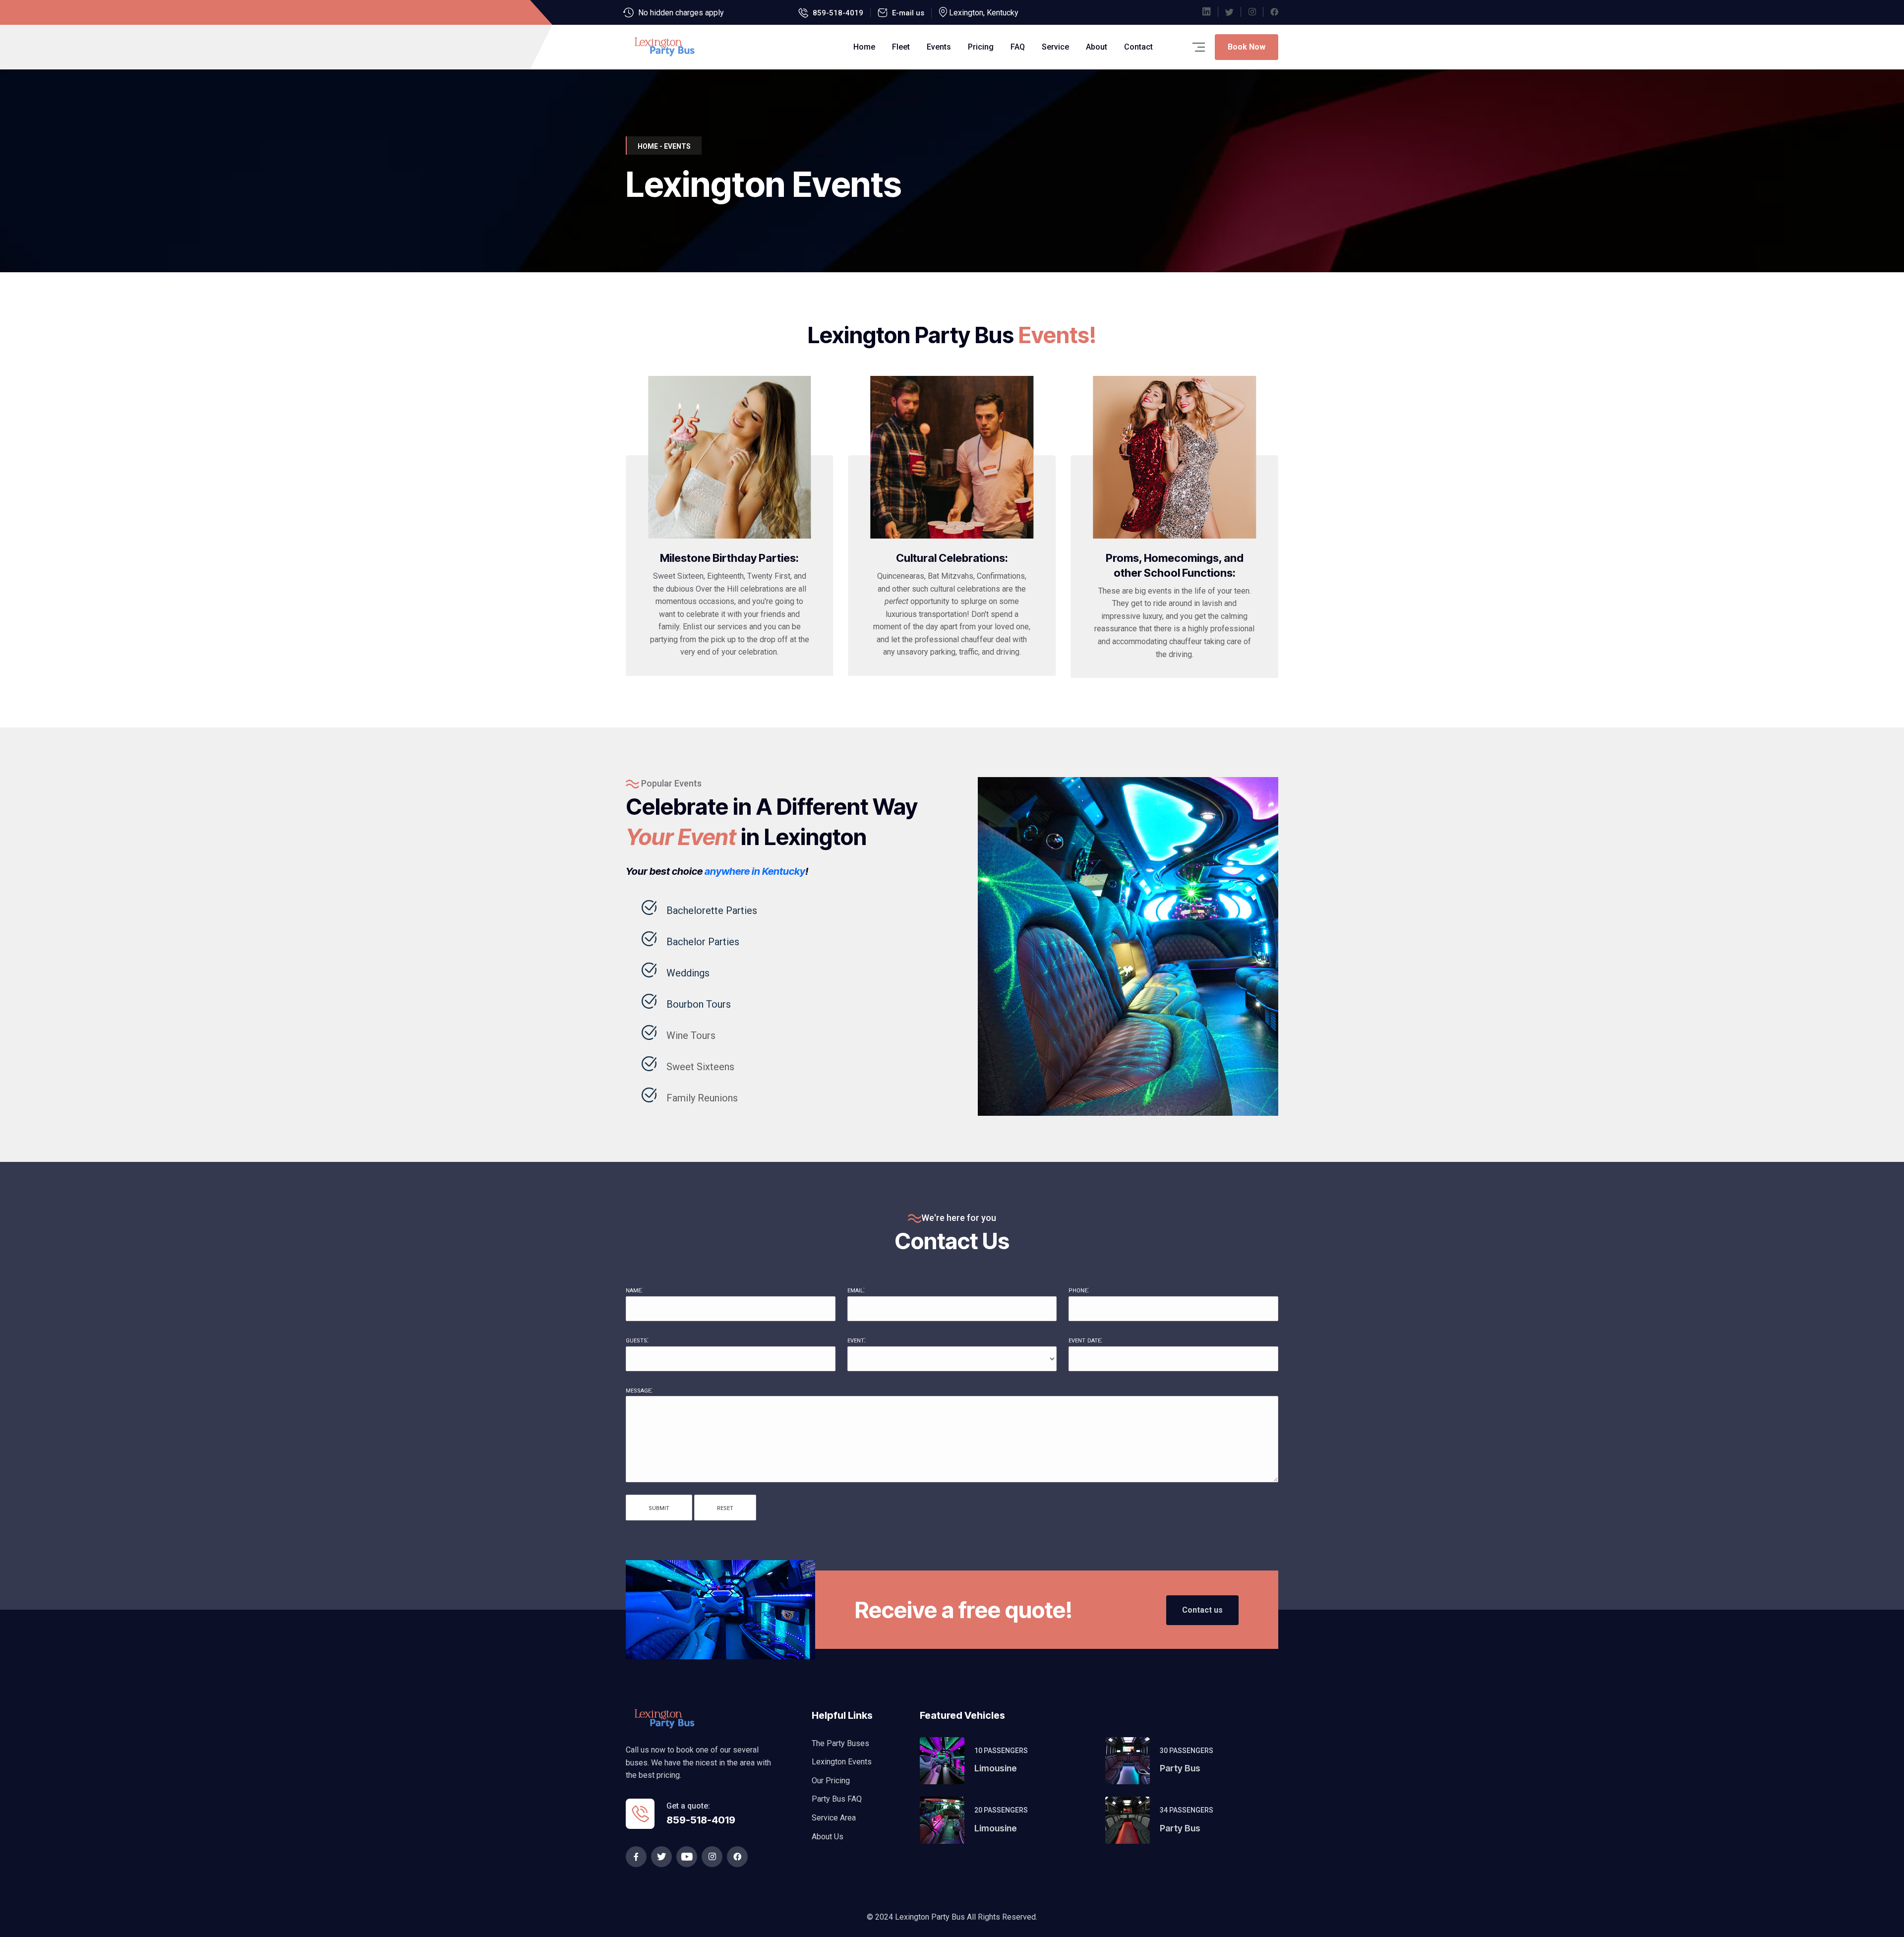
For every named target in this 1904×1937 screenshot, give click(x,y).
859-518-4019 (838, 13)
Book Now (1247, 47)
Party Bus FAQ (837, 1799)
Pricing (981, 47)
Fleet (901, 47)
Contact (1138, 47)
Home (864, 47)
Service (1055, 47)
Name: (634, 1290)
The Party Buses (840, 1743)
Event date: (1085, 1340)
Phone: (1079, 1290)
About (1097, 47)
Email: (856, 1290)
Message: (639, 1390)
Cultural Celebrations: (952, 558)
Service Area (834, 1818)
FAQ (1018, 47)
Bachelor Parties (703, 942)
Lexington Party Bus (931, 1917)
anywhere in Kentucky (755, 871)
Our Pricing (831, 1781)
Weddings (688, 973)
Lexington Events (842, 1762)
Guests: (637, 1340)
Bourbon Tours (699, 1004)
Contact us (1202, 1610)
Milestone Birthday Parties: (729, 558)
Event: (857, 1340)
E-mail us (908, 13)
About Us (828, 1837)
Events (939, 47)
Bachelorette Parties (712, 910)
